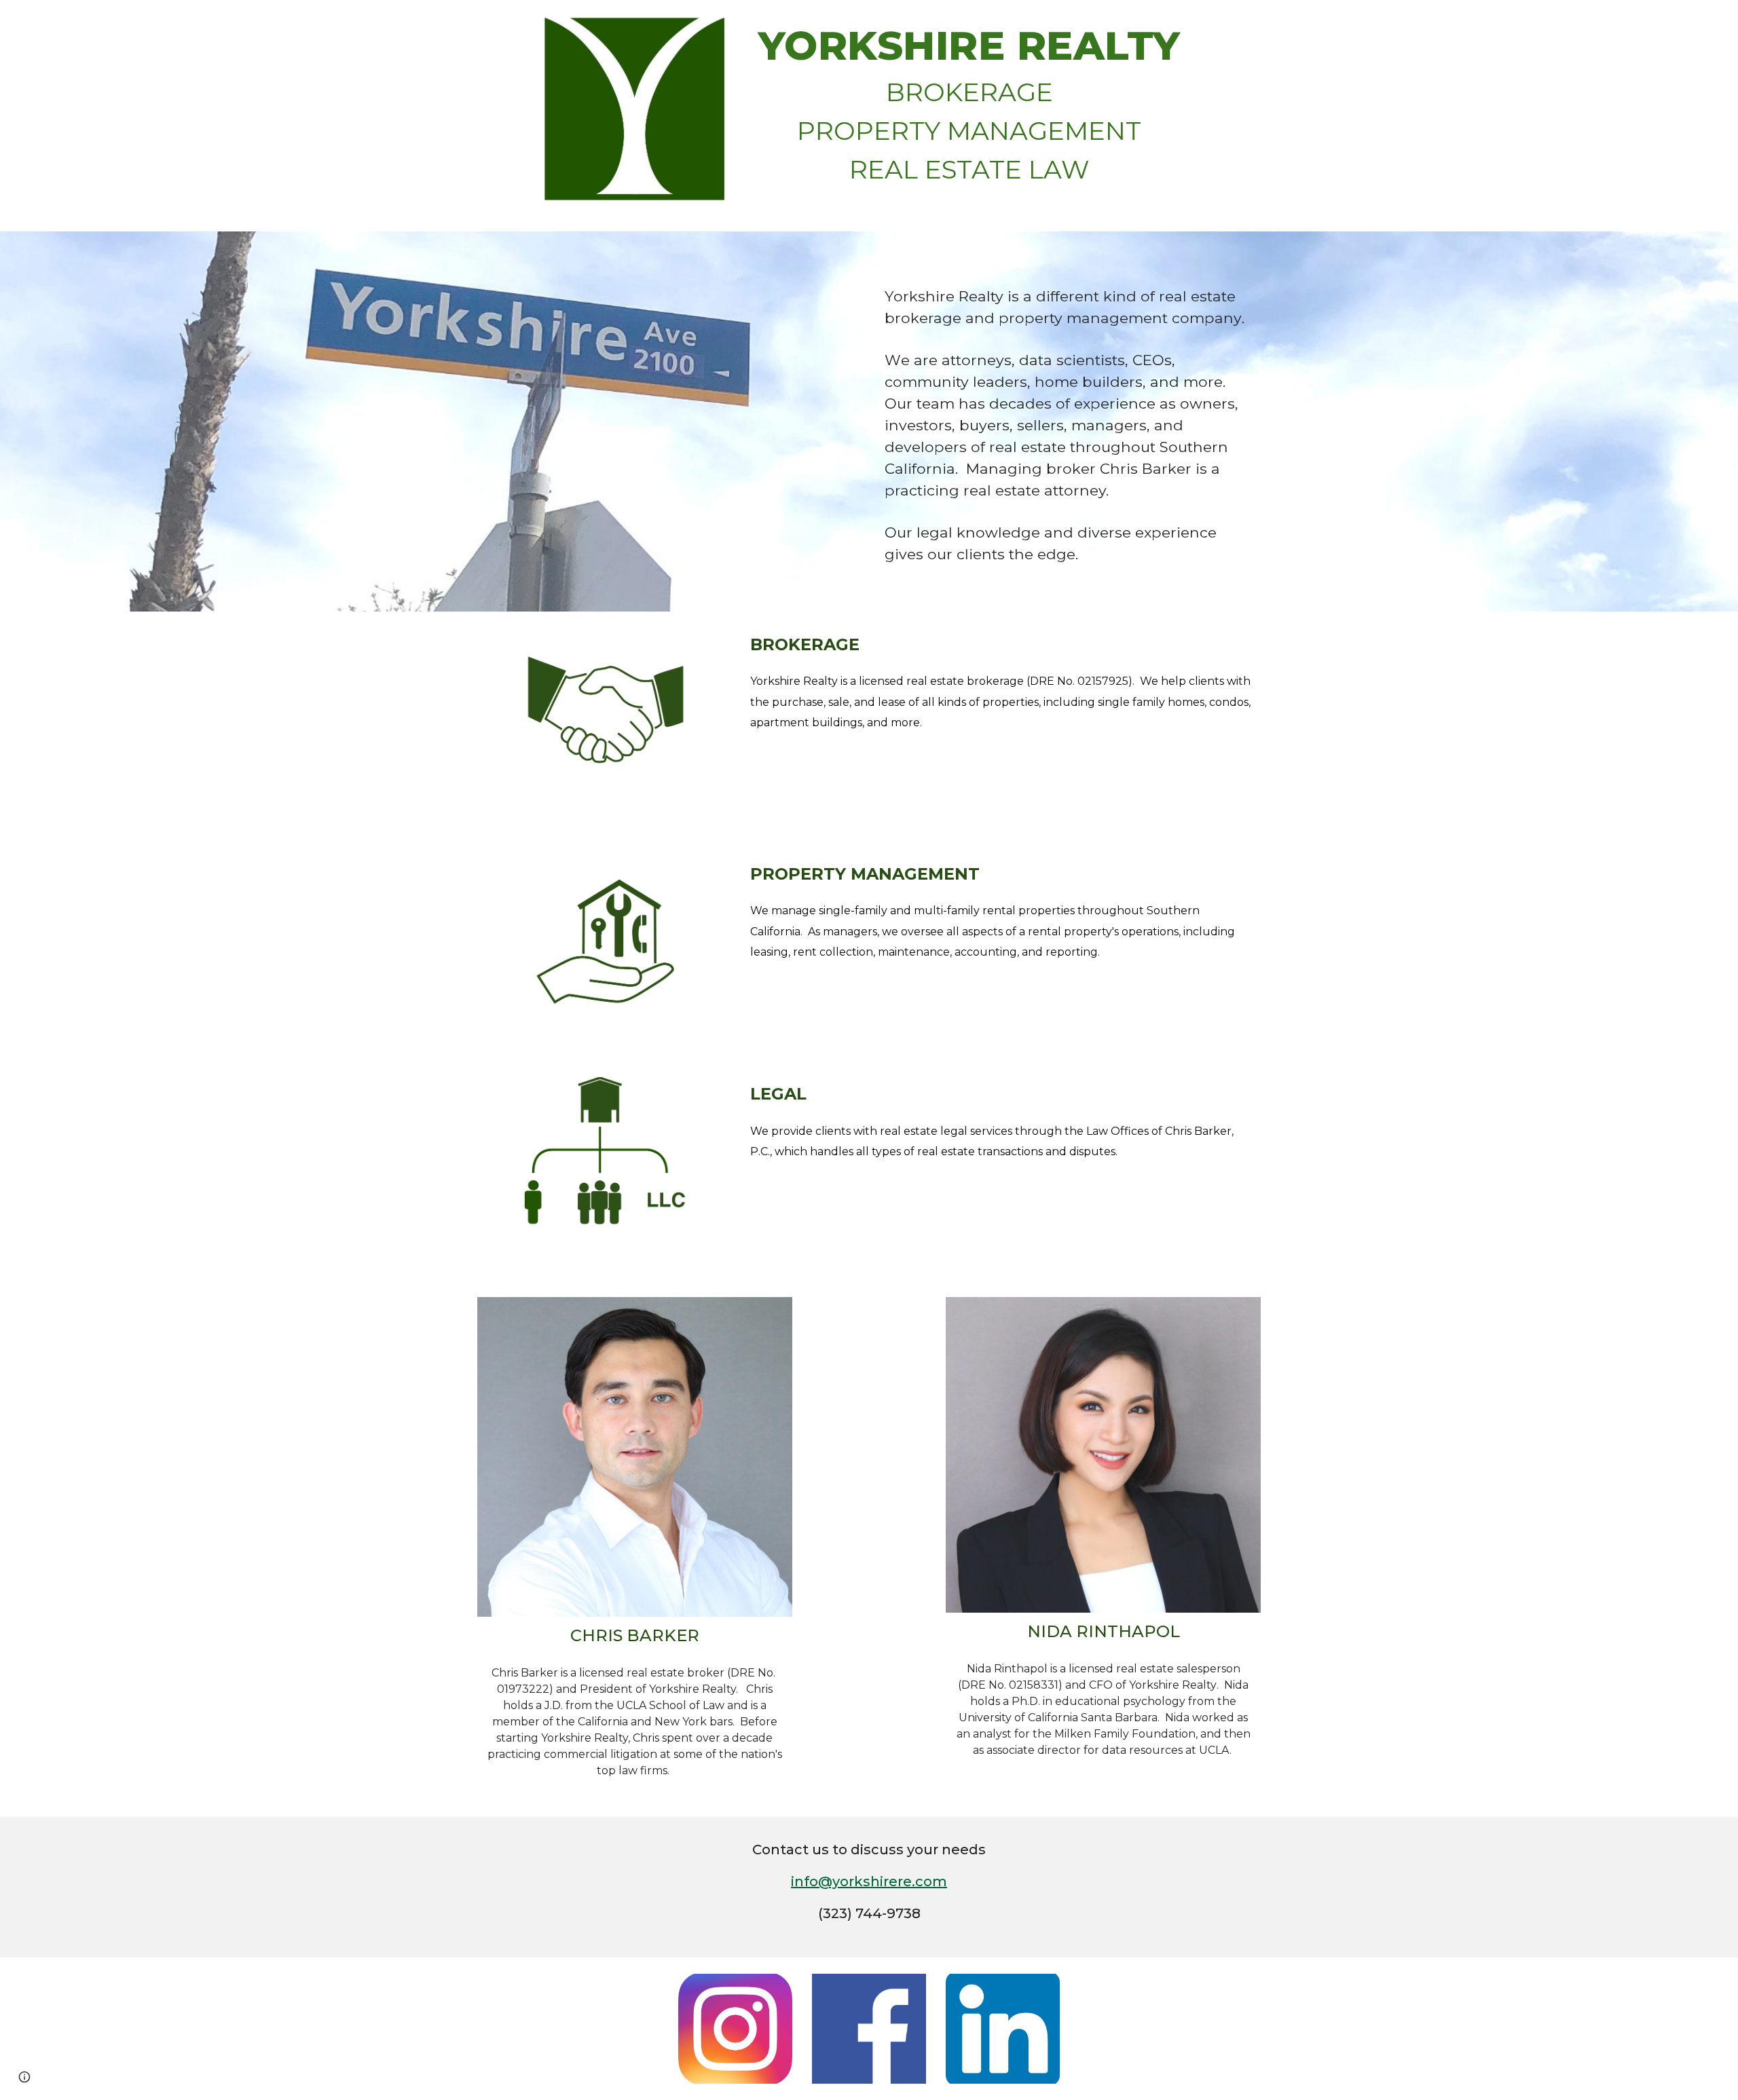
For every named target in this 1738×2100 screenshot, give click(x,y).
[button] (24, 2077)
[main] (969, 116)
